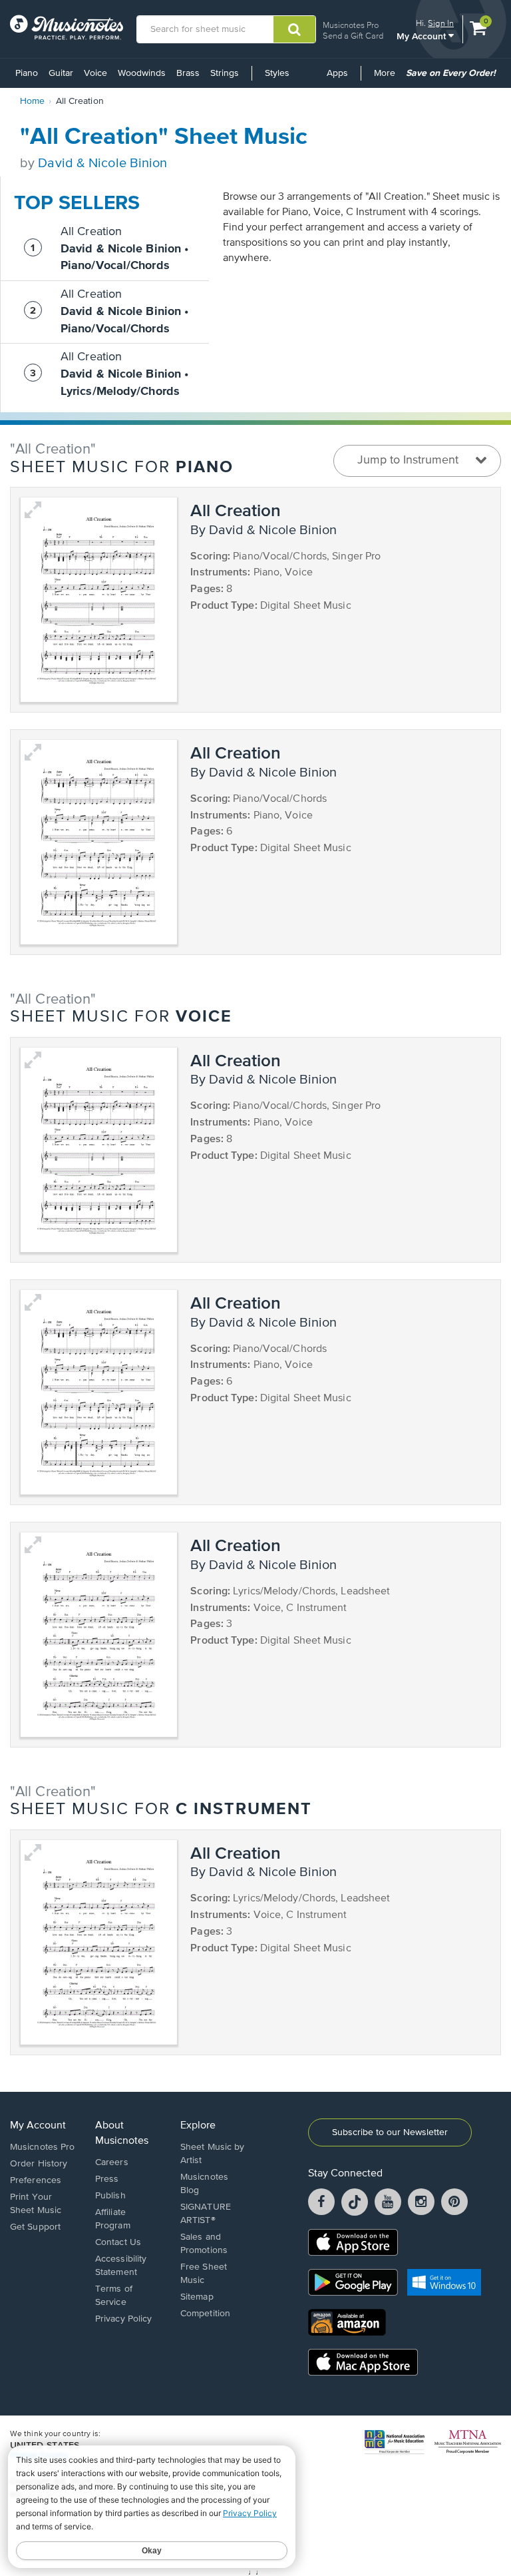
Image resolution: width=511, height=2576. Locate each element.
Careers (112, 2162)
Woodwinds (142, 73)
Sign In (441, 23)
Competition (205, 2314)
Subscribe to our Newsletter (390, 2132)
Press (107, 2179)
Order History (39, 2164)
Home (32, 101)
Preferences (36, 2180)
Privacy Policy (123, 2319)
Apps (337, 73)
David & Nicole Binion (102, 163)
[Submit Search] (294, 29)
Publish (110, 2196)
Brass (188, 73)
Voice (95, 73)
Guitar (61, 73)
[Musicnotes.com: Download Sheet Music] (67, 27)
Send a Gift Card (353, 36)
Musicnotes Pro (351, 25)
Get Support (35, 2227)
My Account (423, 36)
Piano (27, 73)
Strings (225, 73)
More (387, 78)
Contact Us (118, 2242)
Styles (277, 73)
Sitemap (197, 2297)
